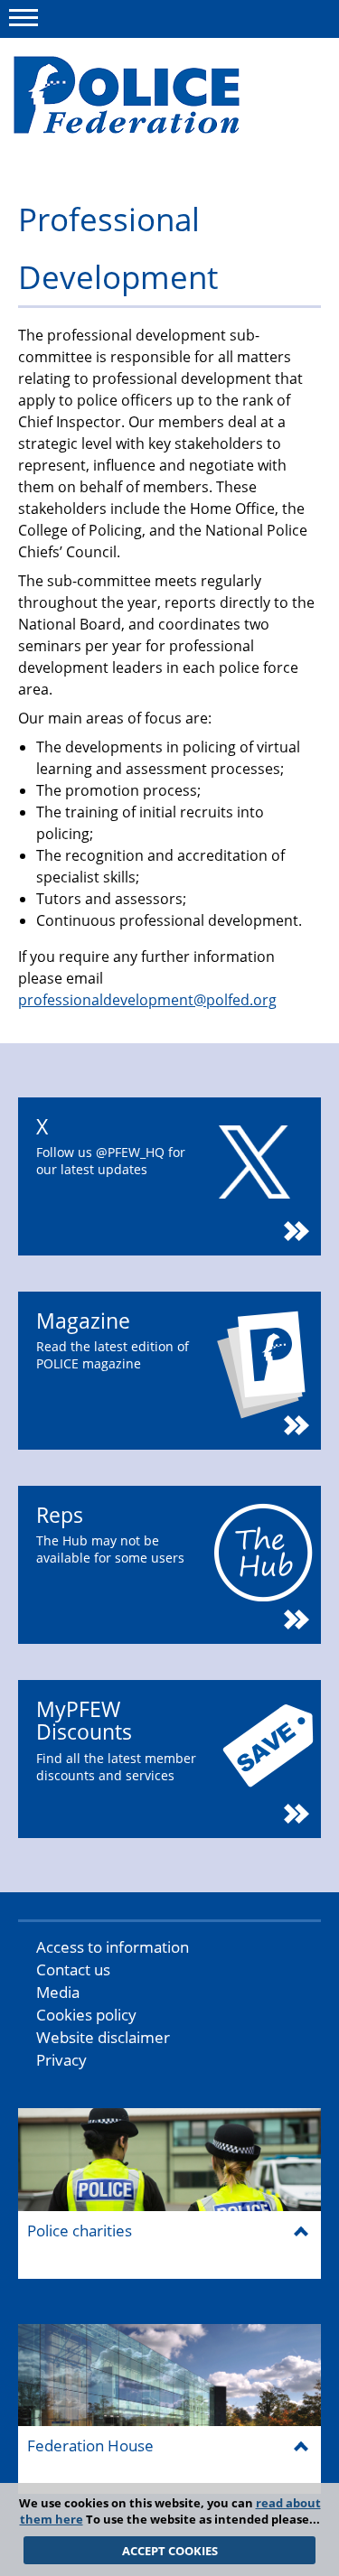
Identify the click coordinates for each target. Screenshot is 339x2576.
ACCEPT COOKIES (170, 2551)
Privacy (61, 2060)
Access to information (113, 1947)
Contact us (73, 1969)
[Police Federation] (151, 97)
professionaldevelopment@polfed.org (147, 1000)
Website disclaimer (103, 2037)
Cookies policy (86, 2015)
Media (58, 1992)
